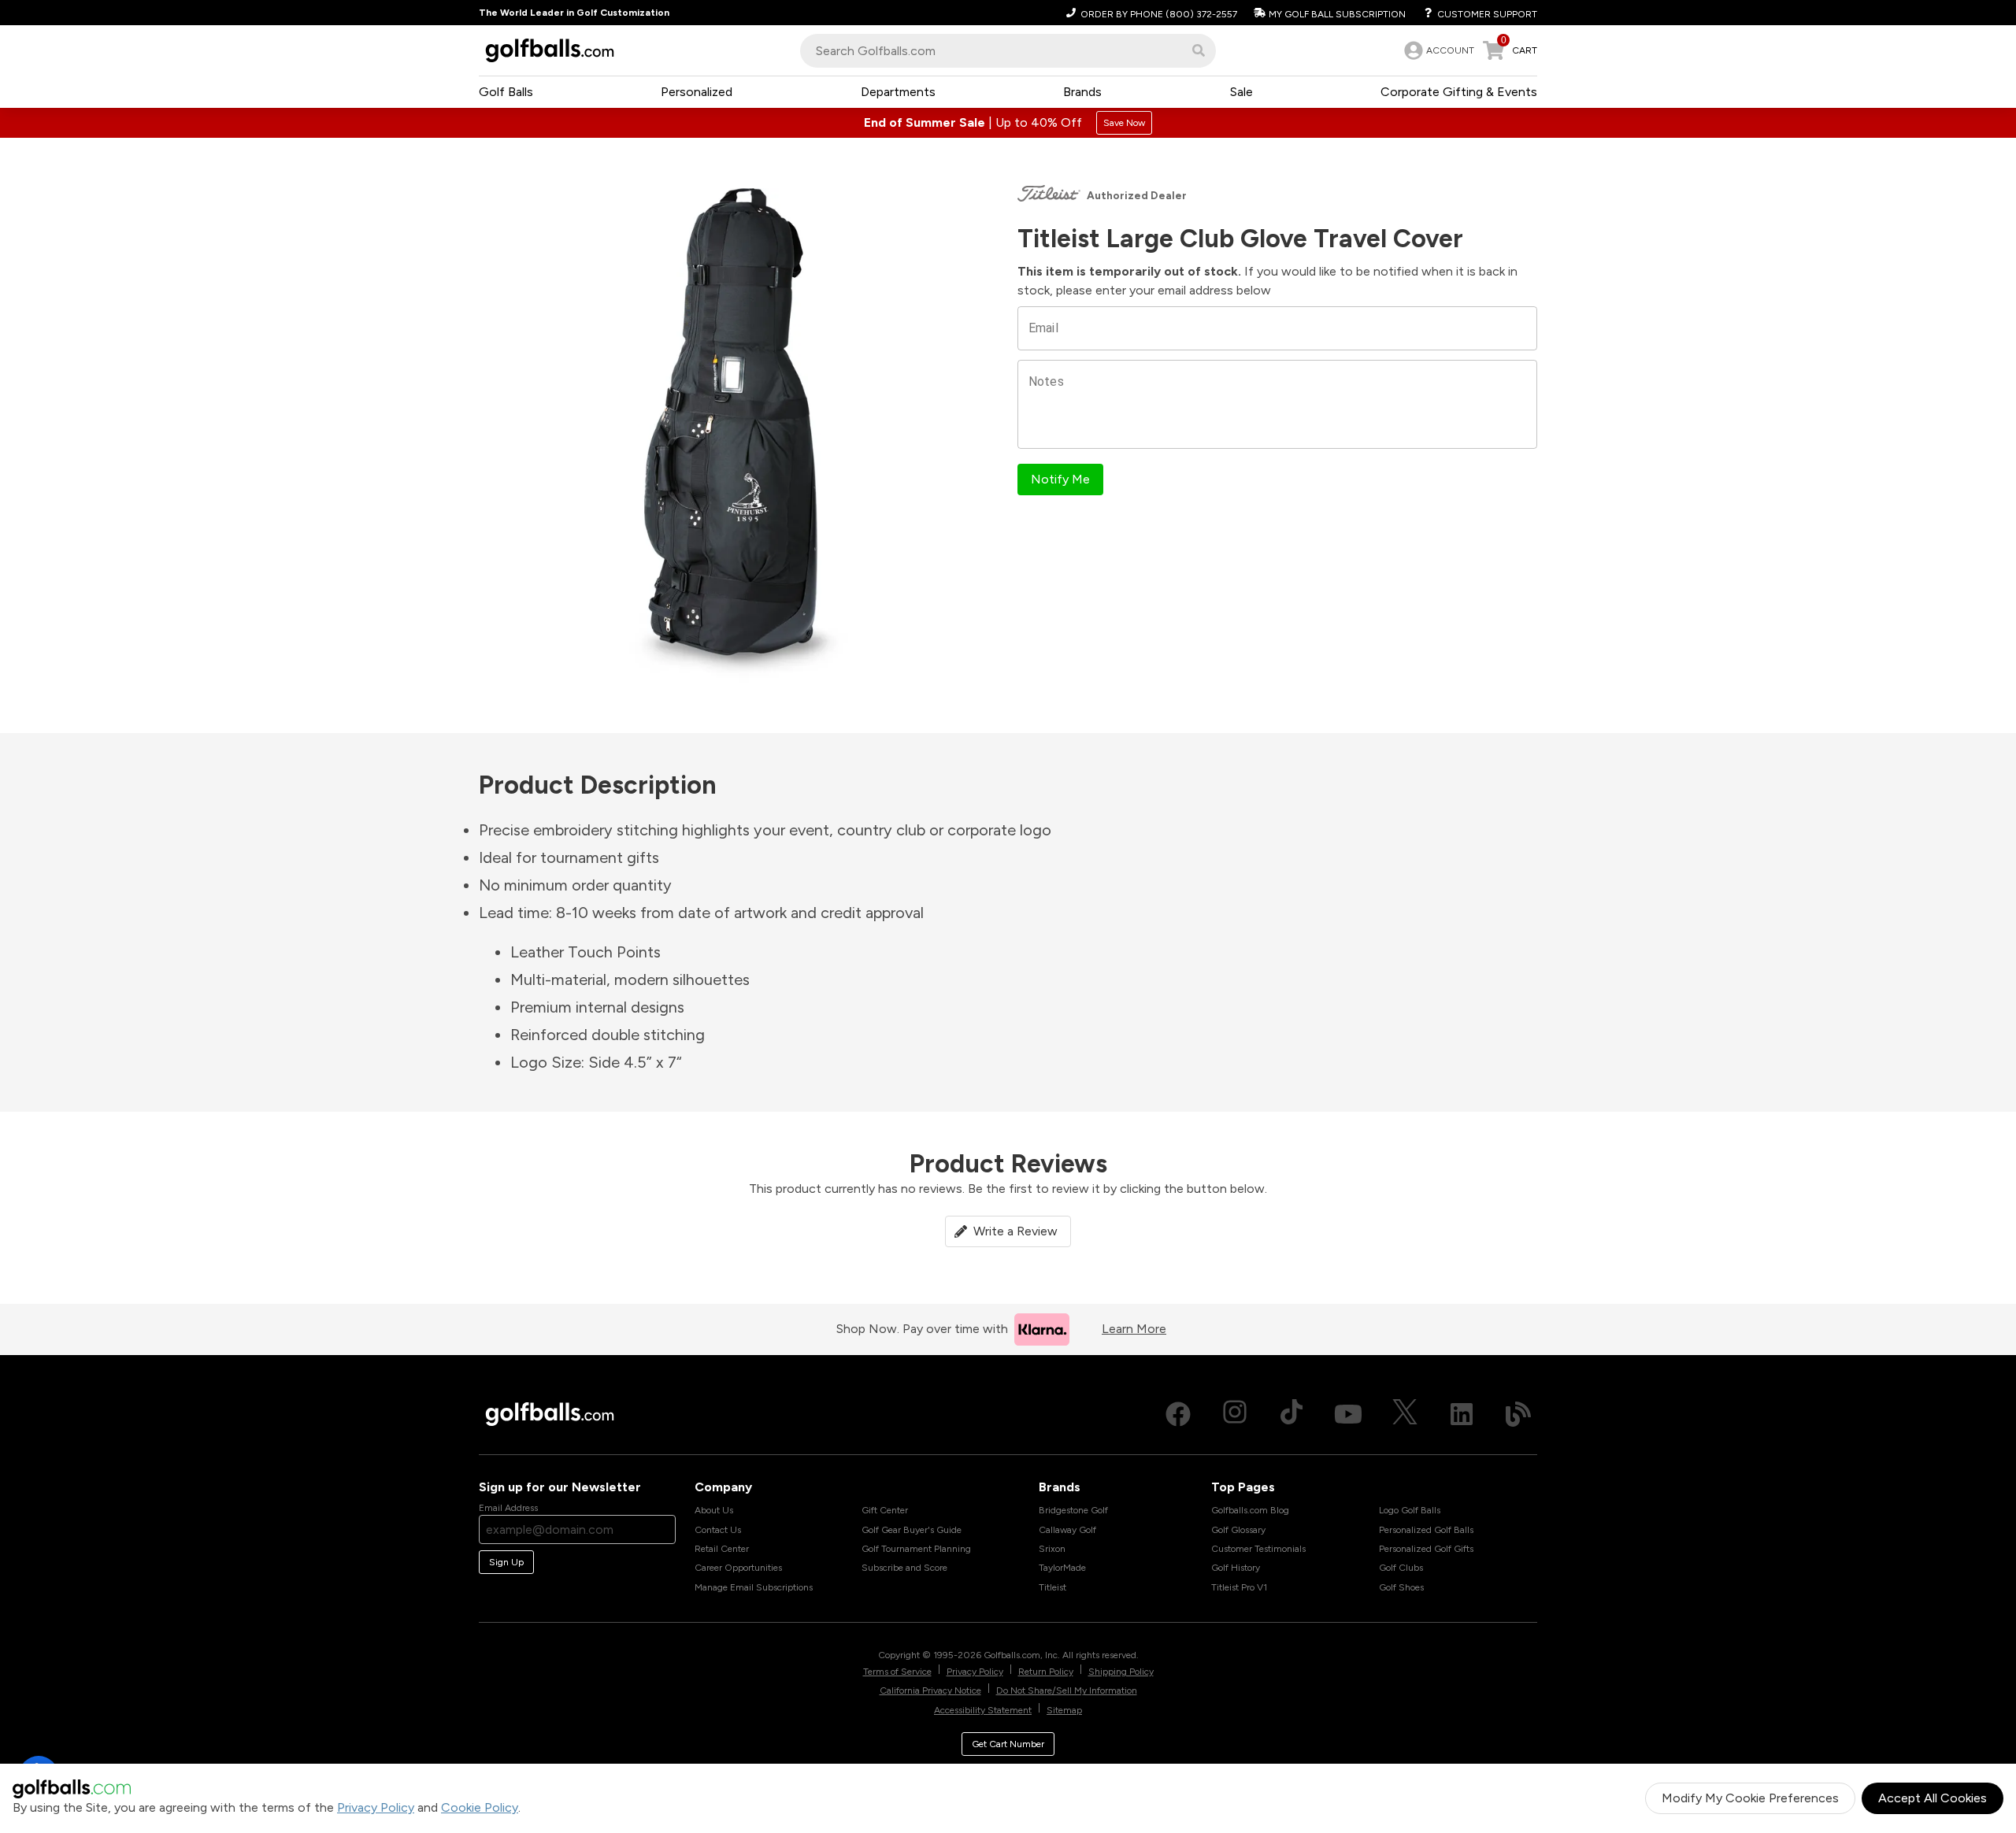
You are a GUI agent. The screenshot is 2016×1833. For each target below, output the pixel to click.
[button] (1199, 50)
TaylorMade (1062, 1568)
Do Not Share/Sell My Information (1067, 1690)
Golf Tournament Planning (916, 1549)
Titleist (1052, 1587)
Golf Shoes (1401, 1587)
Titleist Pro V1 (1239, 1587)
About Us (714, 1510)
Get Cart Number (1008, 1744)
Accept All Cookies (1933, 1798)
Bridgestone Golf (1073, 1510)
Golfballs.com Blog (1250, 1510)
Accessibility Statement (983, 1710)
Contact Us (718, 1530)
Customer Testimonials (1258, 1549)
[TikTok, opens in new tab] (1291, 1414)
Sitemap (1064, 1710)
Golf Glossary (1238, 1530)
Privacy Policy (376, 1807)
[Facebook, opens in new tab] (1178, 1414)
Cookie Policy (480, 1807)
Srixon (1052, 1549)
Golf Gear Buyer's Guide (912, 1530)
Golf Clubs (1401, 1568)
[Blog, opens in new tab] (1518, 1414)
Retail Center (722, 1549)
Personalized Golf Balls (1426, 1530)
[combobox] (1008, 51)
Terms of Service (897, 1672)
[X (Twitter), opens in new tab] (1405, 1414)
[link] (1438, 50)
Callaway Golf (1067, 1530)
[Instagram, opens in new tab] (1235, 1414)
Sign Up (506, 1562)
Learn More (1134, 1329)
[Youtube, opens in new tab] (1348, 1414)
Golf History (1236, 1568)
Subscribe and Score (904, 1568)
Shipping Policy (1121, 1672)
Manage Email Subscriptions (754, 1587)
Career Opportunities (738, 1568)
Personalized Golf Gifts (1426, 1549)
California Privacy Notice (930, 1690)
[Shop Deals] (1008, 123)
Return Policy (1046, 1672)
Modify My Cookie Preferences (1750, 1798)
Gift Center (885, 1510)
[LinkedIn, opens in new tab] (1462, 1414)
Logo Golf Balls (1410, 1510)
